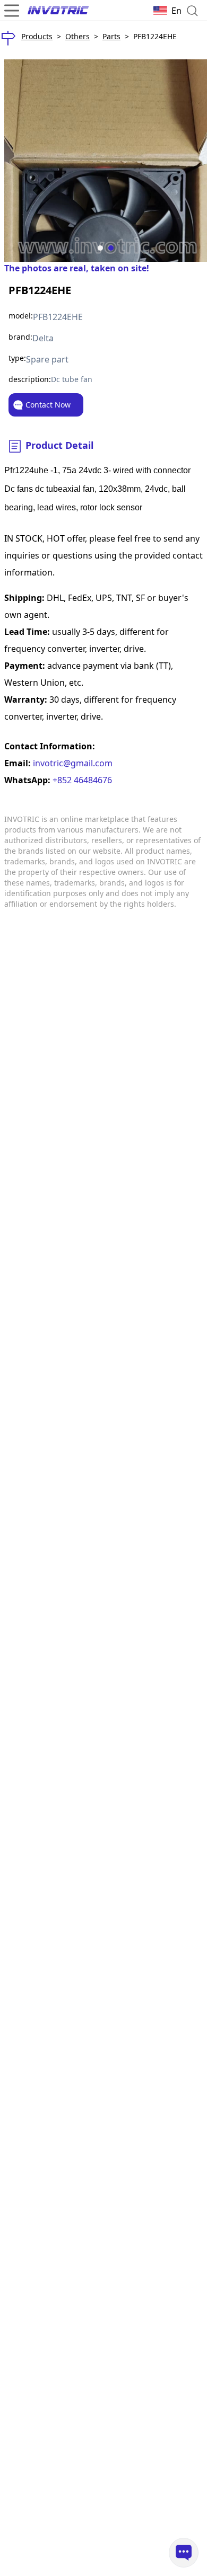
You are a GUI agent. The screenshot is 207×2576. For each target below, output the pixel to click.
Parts (111, 36)
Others (77, 36)
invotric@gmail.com (72, 763)
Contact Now (48, 405)
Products (37, 36)
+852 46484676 (81, 780)
